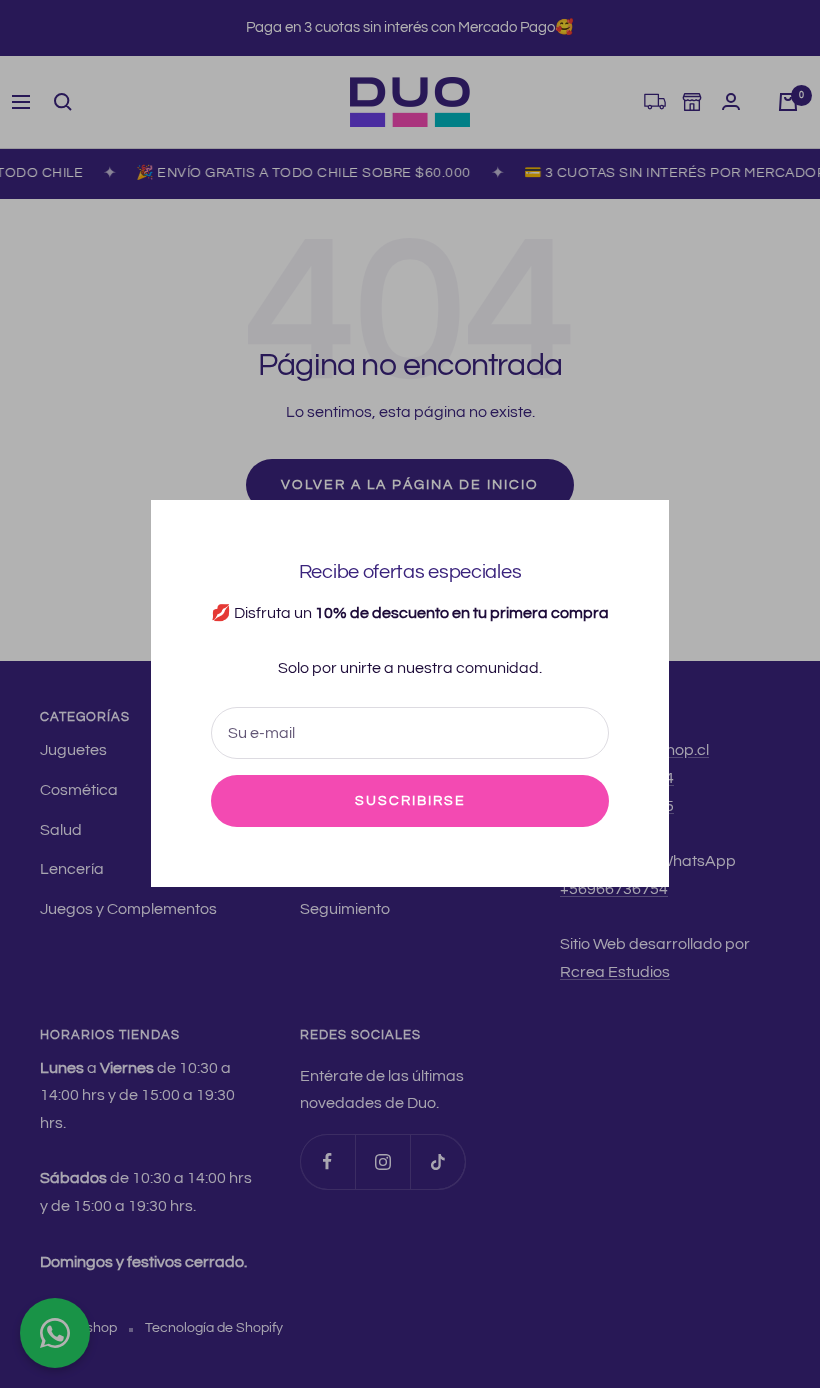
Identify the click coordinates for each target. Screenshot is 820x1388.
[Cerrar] (638, 531)
